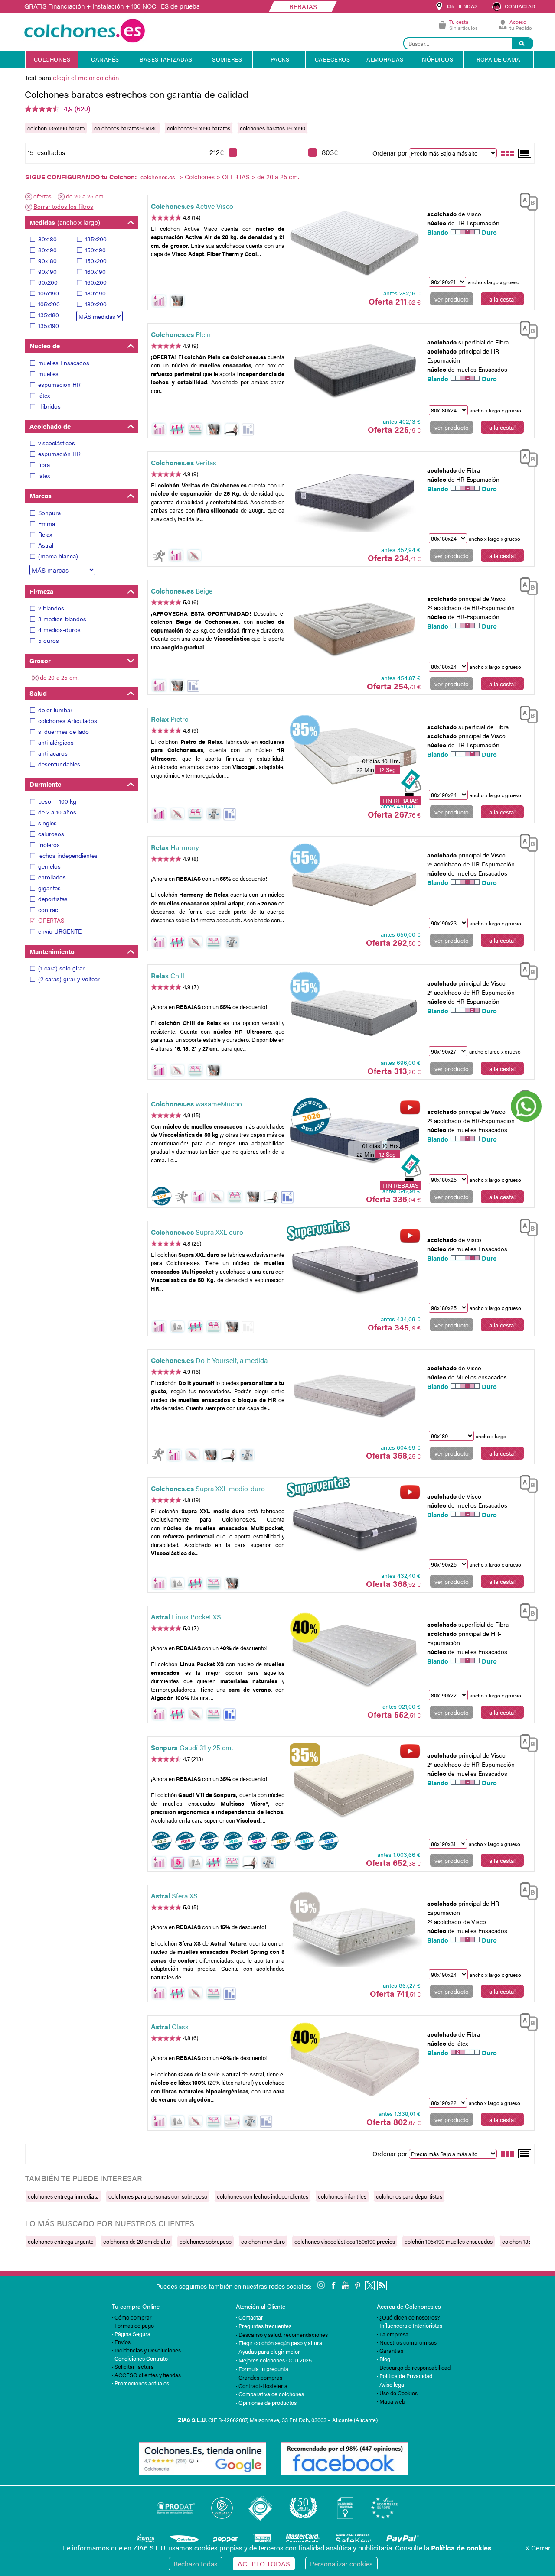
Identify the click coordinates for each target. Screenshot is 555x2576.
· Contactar (250, 2317)
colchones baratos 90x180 (126, 128)
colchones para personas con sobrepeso (158, 2196)
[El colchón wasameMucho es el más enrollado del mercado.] (355, 1141)
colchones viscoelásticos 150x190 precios (345, 2241)
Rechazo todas (196, 2564)
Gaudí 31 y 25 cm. (192, 1747)
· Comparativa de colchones (270, 2394)
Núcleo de (45, 346)
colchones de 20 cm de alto (137, 2241)
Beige (182, 591)
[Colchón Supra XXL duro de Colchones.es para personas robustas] (355, 1269)
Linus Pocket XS (186, 1617)
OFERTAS (236, 177)
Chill (168, 975)
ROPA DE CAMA (498, 59)
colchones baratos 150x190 (273, 128)
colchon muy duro (263, 2241)
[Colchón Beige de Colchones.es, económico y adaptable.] (355, 628)
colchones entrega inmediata (63, 2196)
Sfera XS (174, 1896)
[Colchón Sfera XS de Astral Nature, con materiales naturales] (355, 1933)
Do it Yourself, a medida (209, 1360)
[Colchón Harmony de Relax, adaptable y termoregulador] (355, 884)
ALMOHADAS (385, 59)
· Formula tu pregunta (262, 2369)
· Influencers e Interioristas (410, 2325)
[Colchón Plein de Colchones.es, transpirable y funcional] (355, 371)
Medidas (65, 222)
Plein (181, 334)
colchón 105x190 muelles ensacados (449, 2241)
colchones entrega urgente (61, 2241)
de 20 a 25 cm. (85, 196)
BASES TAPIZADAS (166, 59)
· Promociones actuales (140, 2383)
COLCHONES (52, 59)
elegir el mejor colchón (86, 77)
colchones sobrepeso (206, 2241)
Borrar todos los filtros (63, 206)
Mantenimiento (52, 951)
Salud (38, 693)
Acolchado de (50, 426)
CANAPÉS (105, 59)
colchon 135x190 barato (56, 128)
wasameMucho (196, 1104)
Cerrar (538, 2548)
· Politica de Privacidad (405, 2376)
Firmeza (41, 591)
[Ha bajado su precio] (248, 430)
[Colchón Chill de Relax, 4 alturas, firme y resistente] (355, 1012)
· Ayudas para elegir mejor (268, 2351)
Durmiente (45, 784)
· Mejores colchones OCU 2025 (274, 2360)
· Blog (384, 2359)
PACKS (280, 59)
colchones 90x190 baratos (199, 128)
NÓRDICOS (437, 59)
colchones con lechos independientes (263, 2196)
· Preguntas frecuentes (264, 2326)
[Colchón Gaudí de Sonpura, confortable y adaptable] (355, 1784)
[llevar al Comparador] (525, 200)
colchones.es (158, 177)
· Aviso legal (391, 2384)
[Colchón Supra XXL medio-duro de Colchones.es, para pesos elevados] (355, 1525)
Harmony (175, 847)
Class (170, 2026)
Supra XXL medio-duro (208, 1488)
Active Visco (192, 206)
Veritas (184, 462)
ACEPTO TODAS (264, 2564)
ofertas (42, 196)
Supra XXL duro (197, 1232)
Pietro (170, 719)
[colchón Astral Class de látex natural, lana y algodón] (355, 2063)
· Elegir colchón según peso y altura (279, 2343)
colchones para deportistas (409, 2196)
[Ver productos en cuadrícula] (508, 153)
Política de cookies (461, 2548)
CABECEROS (333, 59)
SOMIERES (227, 59)
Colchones (200, 177)
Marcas (41, 495)
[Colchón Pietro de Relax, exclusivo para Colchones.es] (355, 756)
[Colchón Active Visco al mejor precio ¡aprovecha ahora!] (355, 243)
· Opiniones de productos (266, 2402)
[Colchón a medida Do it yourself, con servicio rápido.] (355, 1397)
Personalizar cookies (341, 2564)
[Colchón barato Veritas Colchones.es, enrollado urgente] (355, 499)
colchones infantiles (342, 2196)
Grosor (40, 660)
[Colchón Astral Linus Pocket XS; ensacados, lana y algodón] (355, 1654)
